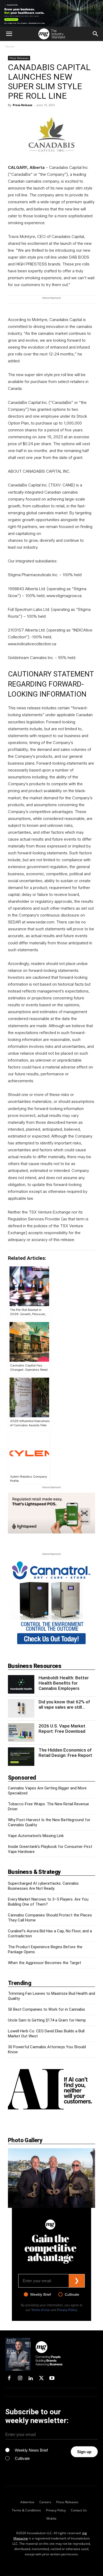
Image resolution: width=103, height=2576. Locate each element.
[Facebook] (9, 2379)
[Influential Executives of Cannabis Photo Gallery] (51, 2178)
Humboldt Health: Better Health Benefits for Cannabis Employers (64, 1683)
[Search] (96, 34)
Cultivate (72, 2294)
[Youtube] (52, 2379)
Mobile (51, 2518)
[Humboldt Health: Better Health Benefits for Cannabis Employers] (21, 1684)
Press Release (23, 105)
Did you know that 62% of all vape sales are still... (64, 1704)
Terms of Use (41, 2310)
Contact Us (79, 2510)
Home (10, 46)
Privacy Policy (67, 2310)
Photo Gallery (25, 2140)
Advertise (27, 2502)
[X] (41, 2379)
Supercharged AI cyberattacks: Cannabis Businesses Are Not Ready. (43, 1886)
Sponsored (22, 1778)
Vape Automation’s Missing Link (36, 1836)
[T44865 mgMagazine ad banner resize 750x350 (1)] (51, 1513)
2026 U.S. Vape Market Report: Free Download (62, 1729)
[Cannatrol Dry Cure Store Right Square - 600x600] (51, 1603)
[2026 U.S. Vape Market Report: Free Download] (21, 1733)
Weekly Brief (41, 2294)
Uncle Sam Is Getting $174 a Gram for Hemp (47, 2020)
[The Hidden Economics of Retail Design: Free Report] (21, 1757)
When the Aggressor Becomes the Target (45, 1963)
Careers (45, 2502)
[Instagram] (20, 2379)
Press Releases (19, 58)
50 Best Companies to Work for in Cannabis (46, 2009)
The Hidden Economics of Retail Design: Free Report (65, 1753)
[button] (9, 34)
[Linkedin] (31, 2379)
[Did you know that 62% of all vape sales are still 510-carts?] (21, 1708)
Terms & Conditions (26, 2510)
